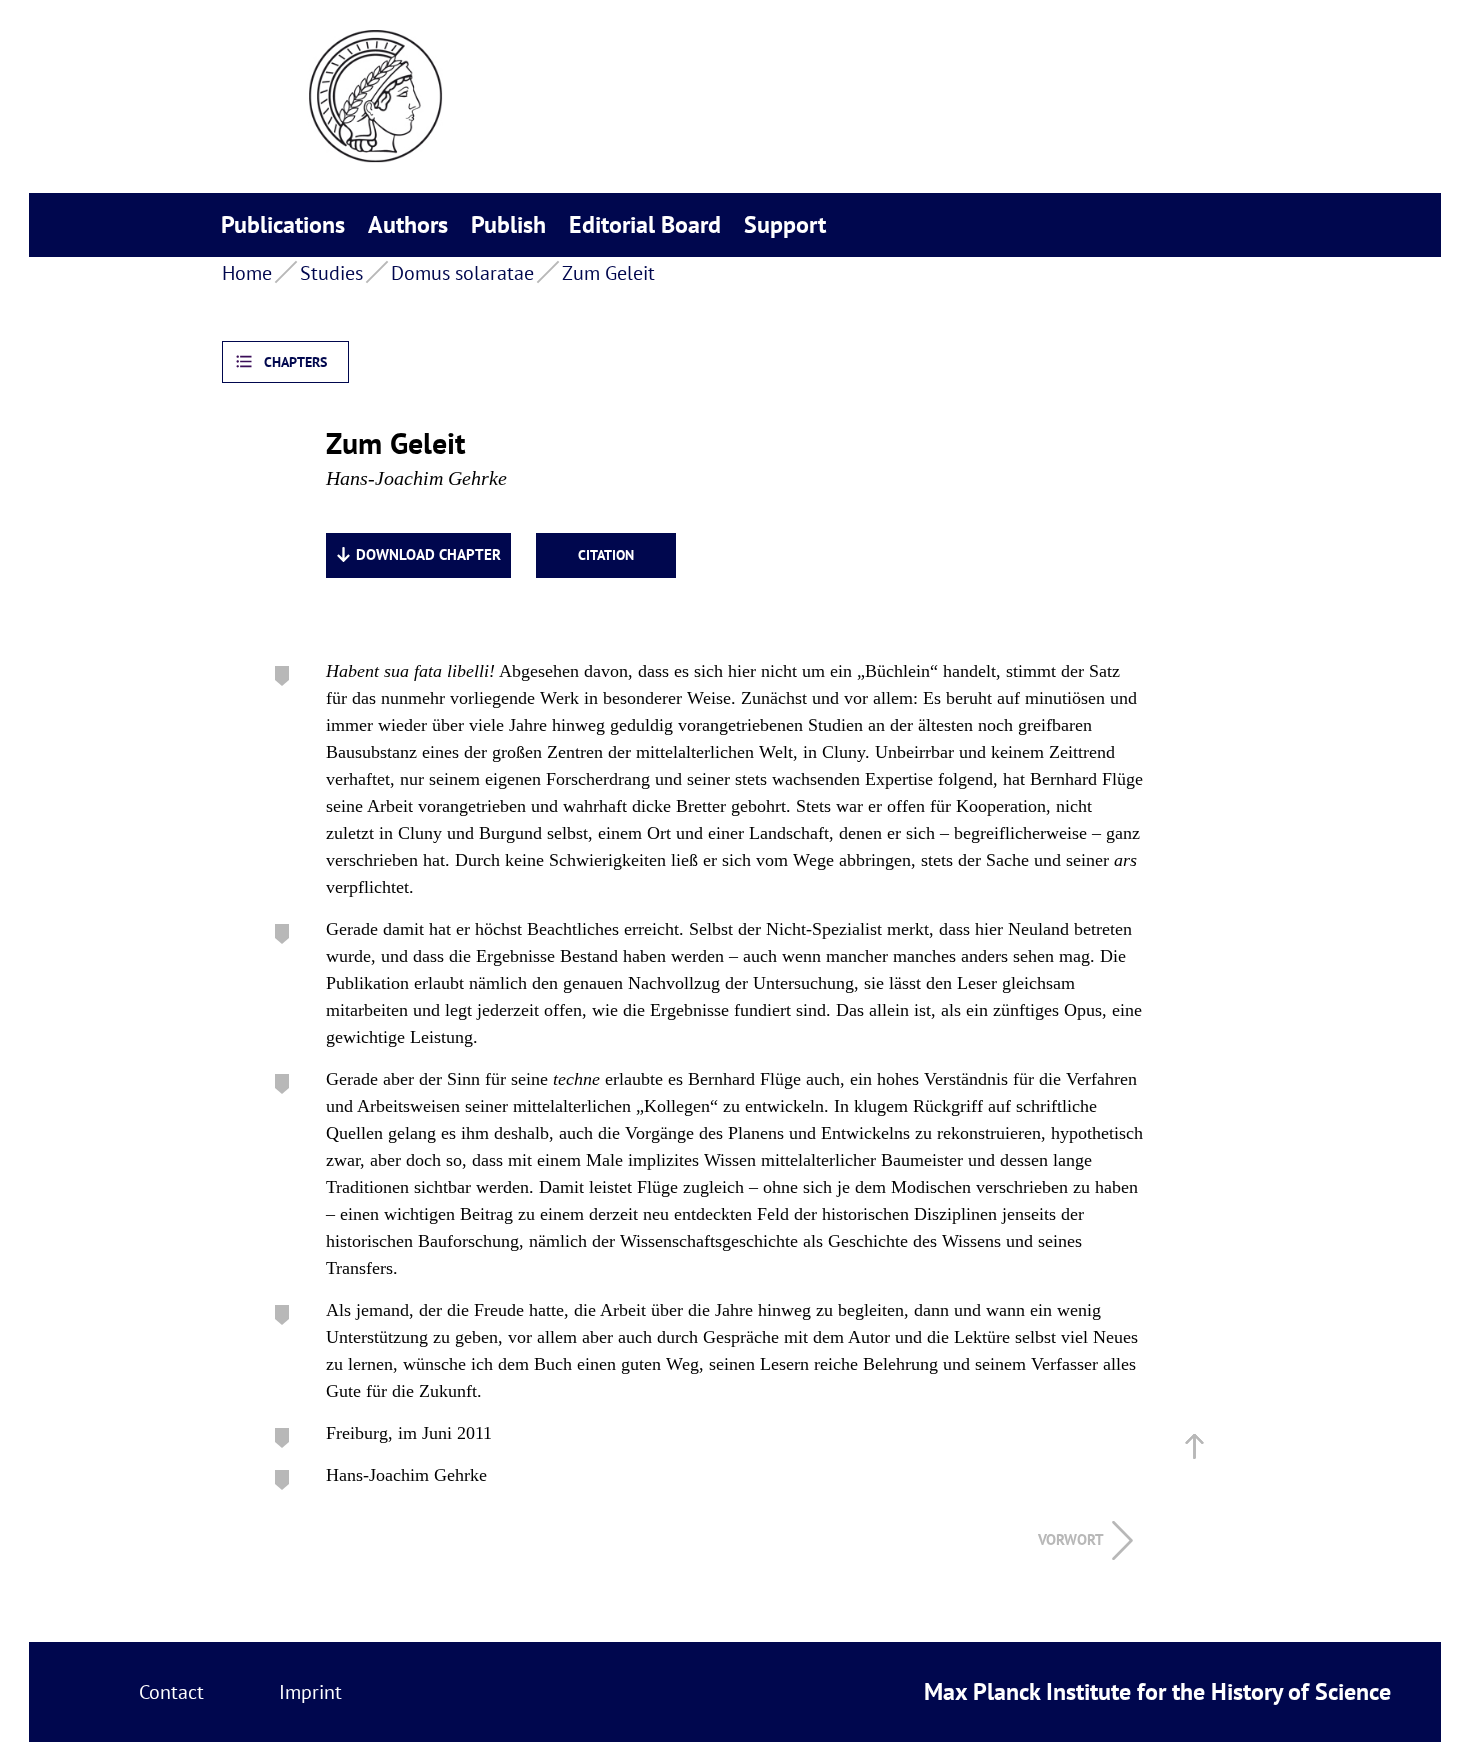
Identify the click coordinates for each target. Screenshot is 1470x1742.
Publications (283, 224)
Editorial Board (645, 224)
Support (785, 224)
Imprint (310, 1692)
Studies (331, 273)
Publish (508, 224)
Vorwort (1071, 1539)
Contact (171, 1692)
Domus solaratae (462, 273)
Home (247, 273)
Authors (408, 224)
